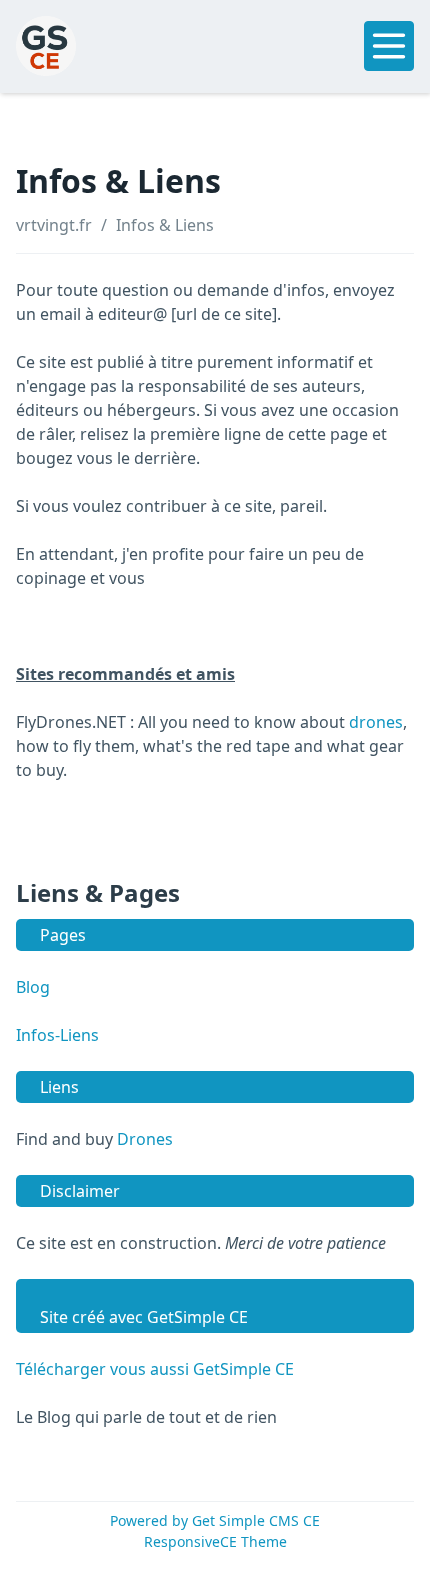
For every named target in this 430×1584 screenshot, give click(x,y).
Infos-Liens (57, 1035)
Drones (145, 1139)
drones (376, 722)
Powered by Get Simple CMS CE (215, 1520)
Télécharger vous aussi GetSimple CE (155, 1369)
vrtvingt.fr (54, 225)
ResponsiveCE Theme (215, 1541)
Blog (33, 987)
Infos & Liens (165, 225)
